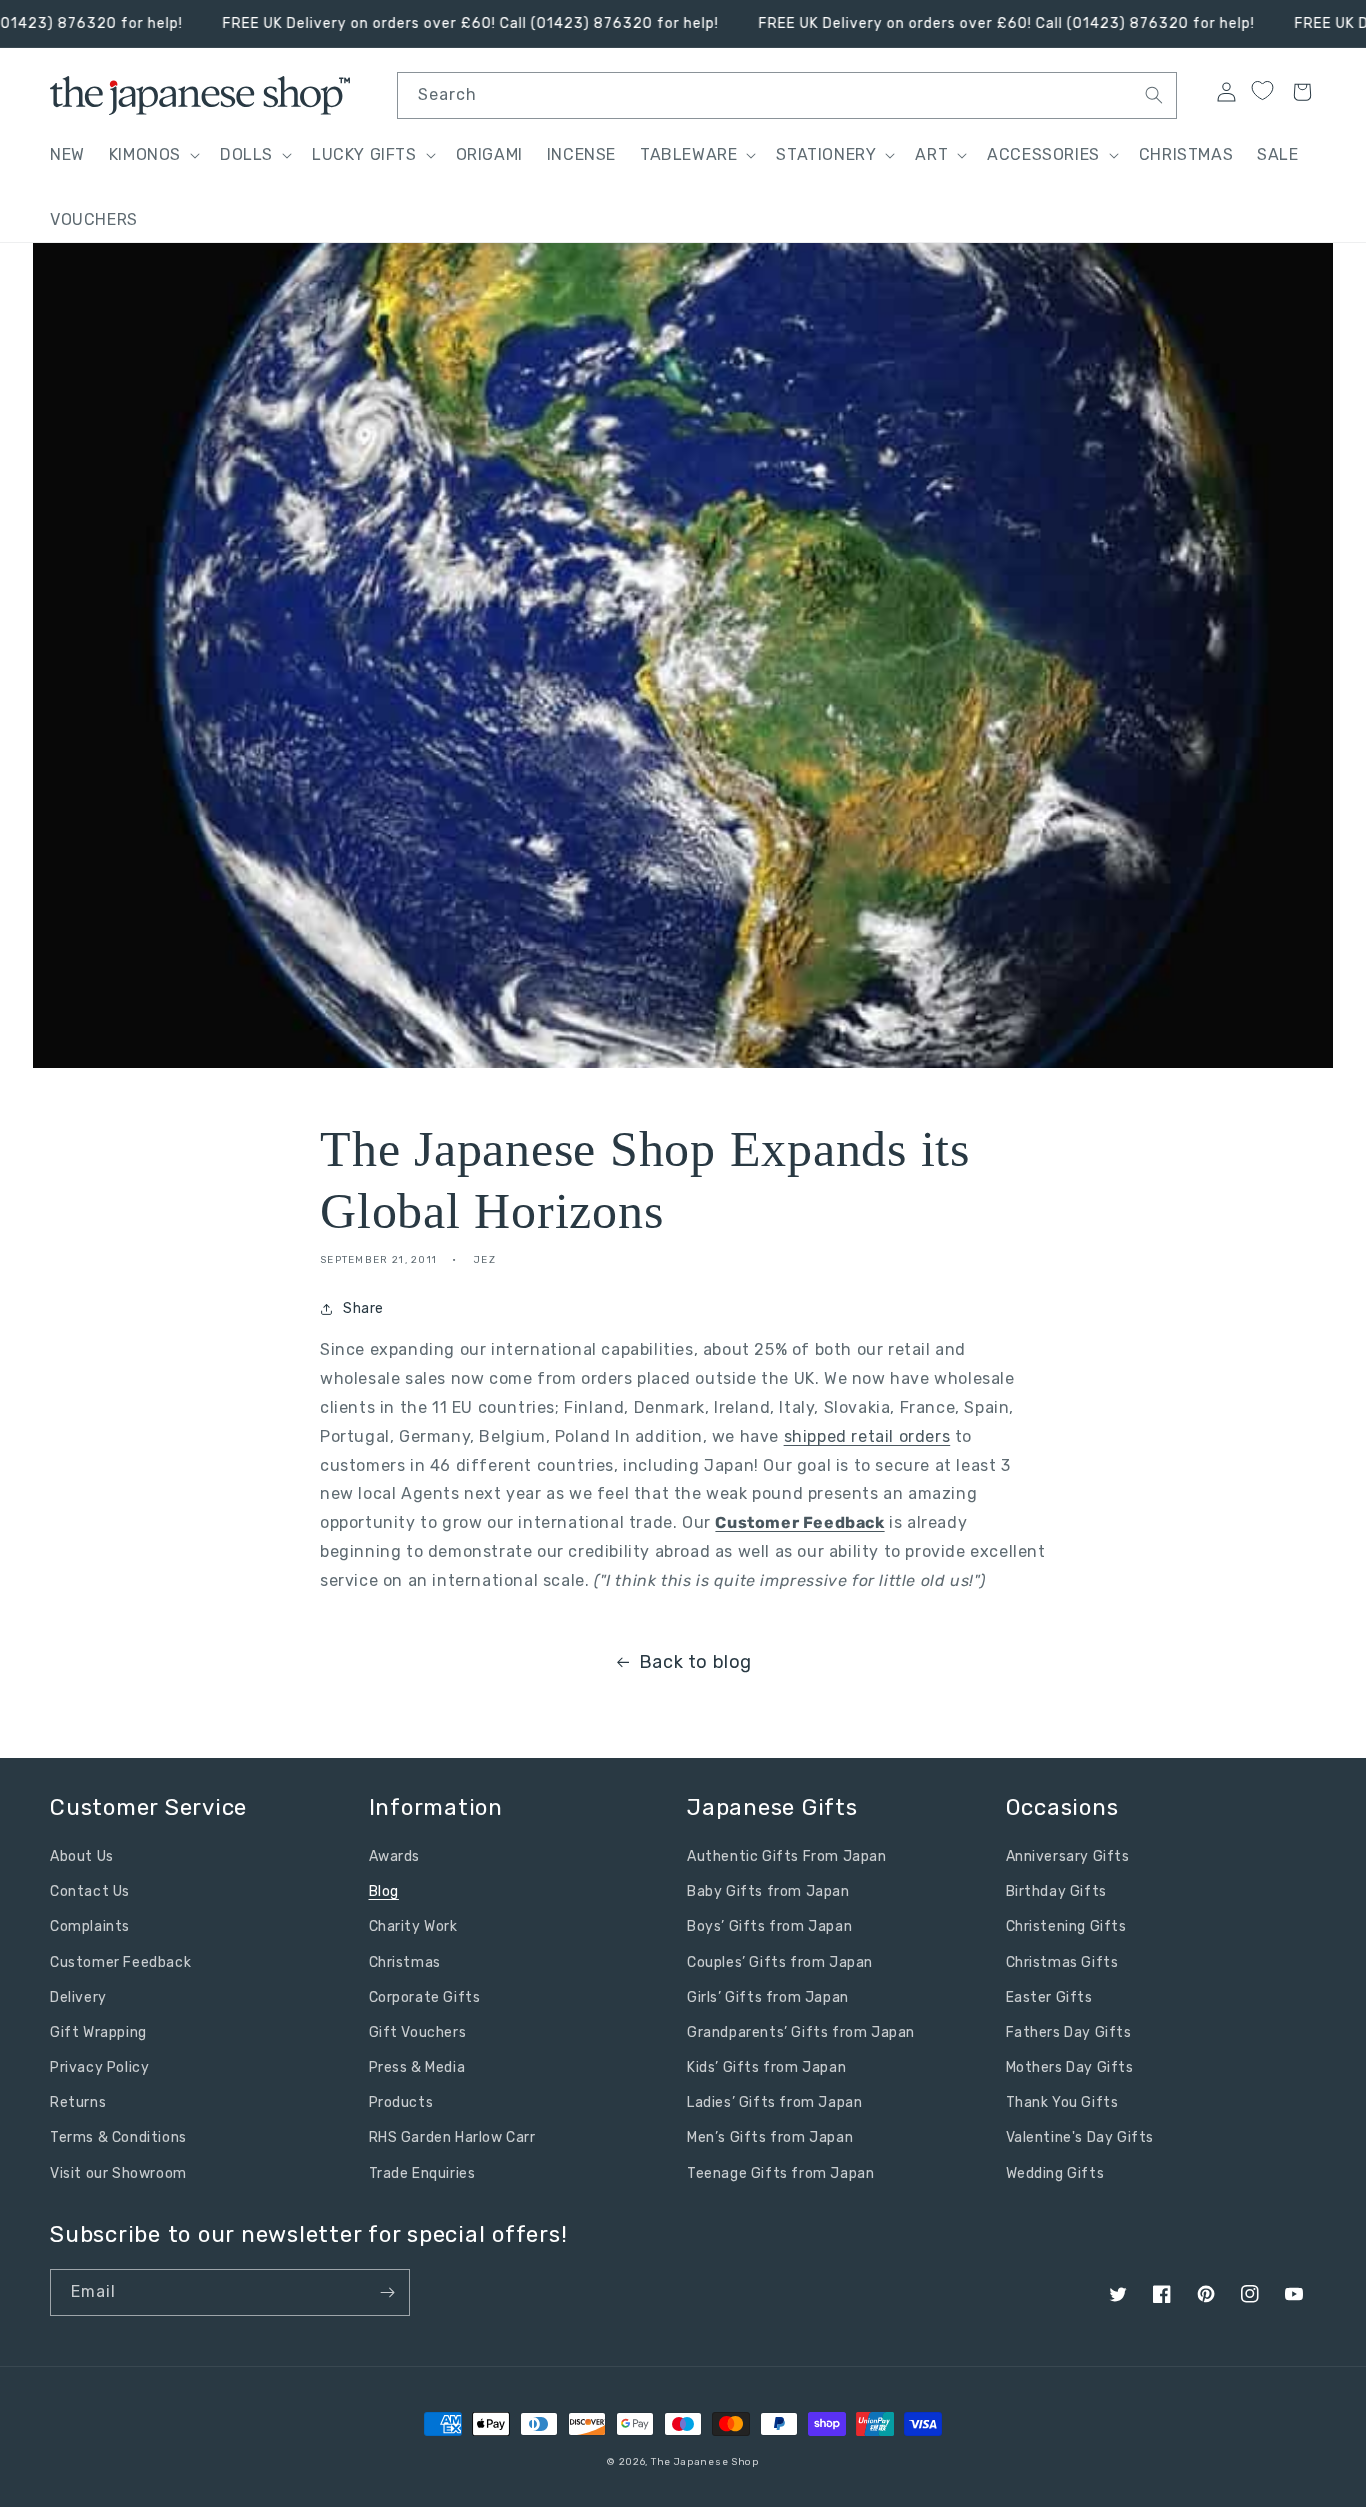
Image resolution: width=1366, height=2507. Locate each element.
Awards (395, 1856)
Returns (78, 2102)
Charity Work (413, 1926)
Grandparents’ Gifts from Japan (801, 2032)
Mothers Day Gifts (1070, 2067)
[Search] (1154, 95)
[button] (152, 155)
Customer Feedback (799, 1522)
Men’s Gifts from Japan (770, 2137)
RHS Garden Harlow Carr (452, 2137)
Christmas (405, 1962)
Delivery (78, 1997)
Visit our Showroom (118, 2173)
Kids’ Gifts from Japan (766, 2067)
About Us (82, 1856)
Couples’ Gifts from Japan (780, 1962)
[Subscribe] (387, 2292)
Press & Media (417, 2067)
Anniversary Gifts (1068, 1856)
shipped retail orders (867, 1436)
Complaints (90, 1926)
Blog (384, 1891)
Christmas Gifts (1062, 1962)
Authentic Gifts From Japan (787, 1856)
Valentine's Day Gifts (1080, 2137)
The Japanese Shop (705, 2462)
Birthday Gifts (1056, 1891)
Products (401, 2102)
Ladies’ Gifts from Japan (774, 2102)
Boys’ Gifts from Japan (769, 1926)
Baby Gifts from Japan (768, 1891)
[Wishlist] (1262, 91)
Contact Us (90, 1891)
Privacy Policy (99, 2067)
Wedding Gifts (1055, 2173)
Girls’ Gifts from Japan (768, 1997)
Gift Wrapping (98, 2032)
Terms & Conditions (118, 2137)
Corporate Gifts (425, 1997)
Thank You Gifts (1062, 2102)
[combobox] (787, 95)
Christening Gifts (1066, 1926)
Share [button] (363, 1308)
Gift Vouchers (418, 2032)
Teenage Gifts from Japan (780, 2173)
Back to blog (695, 1662)
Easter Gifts (1049, 1997)
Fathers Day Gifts (1069, 2032)
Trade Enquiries (422, 2173)
